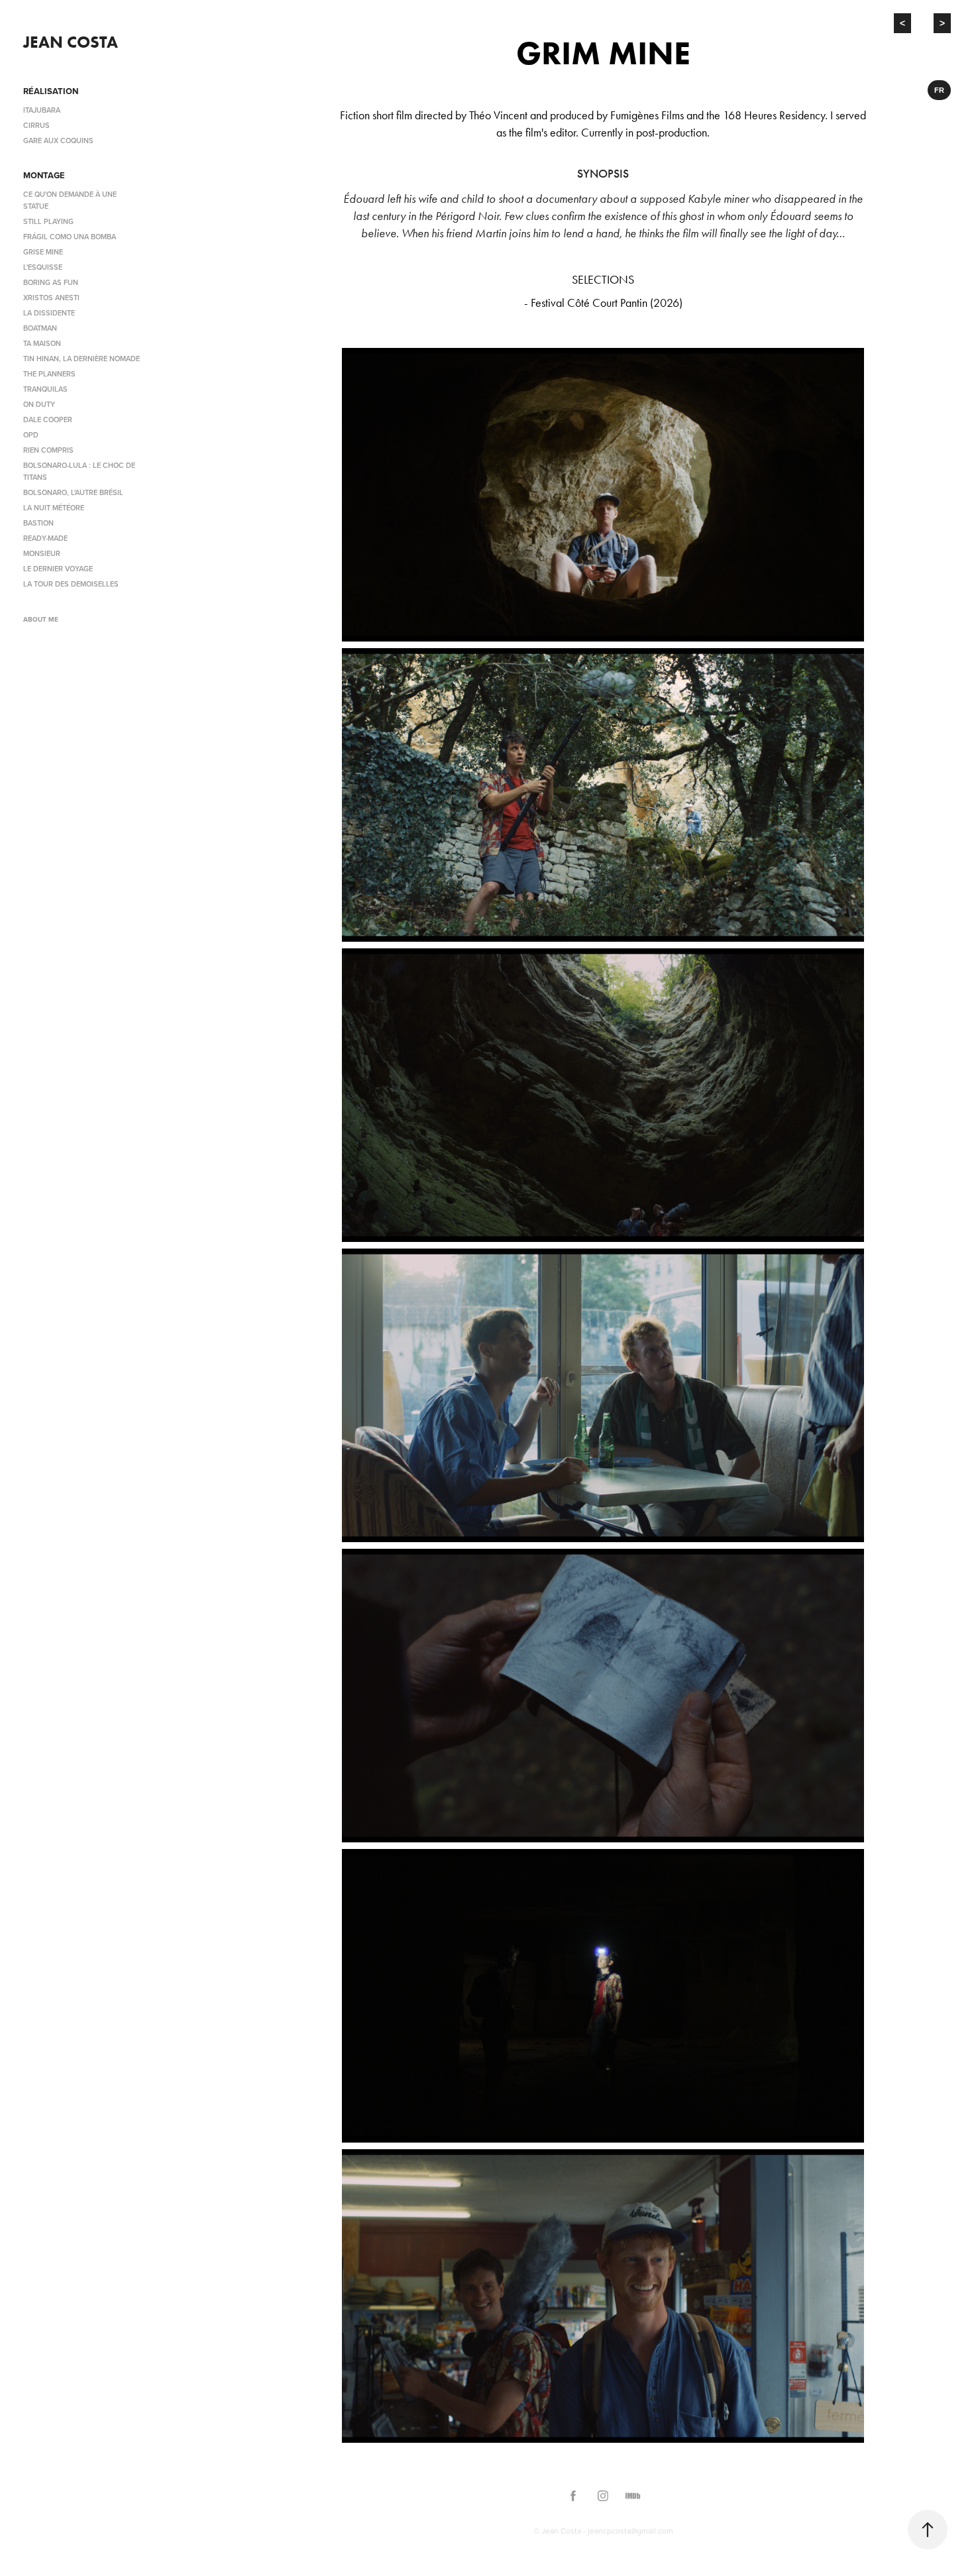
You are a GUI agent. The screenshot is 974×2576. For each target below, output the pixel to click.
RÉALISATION (51, 91)
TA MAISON (42, 343)
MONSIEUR (42, 553)
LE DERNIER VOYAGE (58, 569)
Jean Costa (71, 42)
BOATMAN (40, 328)
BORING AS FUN (51, 282)
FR (939, 90)
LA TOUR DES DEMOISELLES (71, 584)
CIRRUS (36, 125)
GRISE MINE (43, 252)
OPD (31, 435)
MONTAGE (44, 175)
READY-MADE (45, 538)
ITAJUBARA (42, 110)
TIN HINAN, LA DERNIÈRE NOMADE (81, 359)
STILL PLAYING (48, 221)
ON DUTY (39, 404)
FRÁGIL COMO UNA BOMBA (70, 237)
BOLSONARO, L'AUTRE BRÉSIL (73, 492)
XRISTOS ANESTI (51, 298)
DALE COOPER (48, 420)
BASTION (38, 523)
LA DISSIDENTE (49, 313)
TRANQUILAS (45, 389)
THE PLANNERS (49, 374)
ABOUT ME (41, 619)
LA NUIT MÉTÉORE (54, 508)
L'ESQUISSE (43, 267)
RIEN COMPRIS (48, 450)
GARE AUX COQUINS (58, 140)
